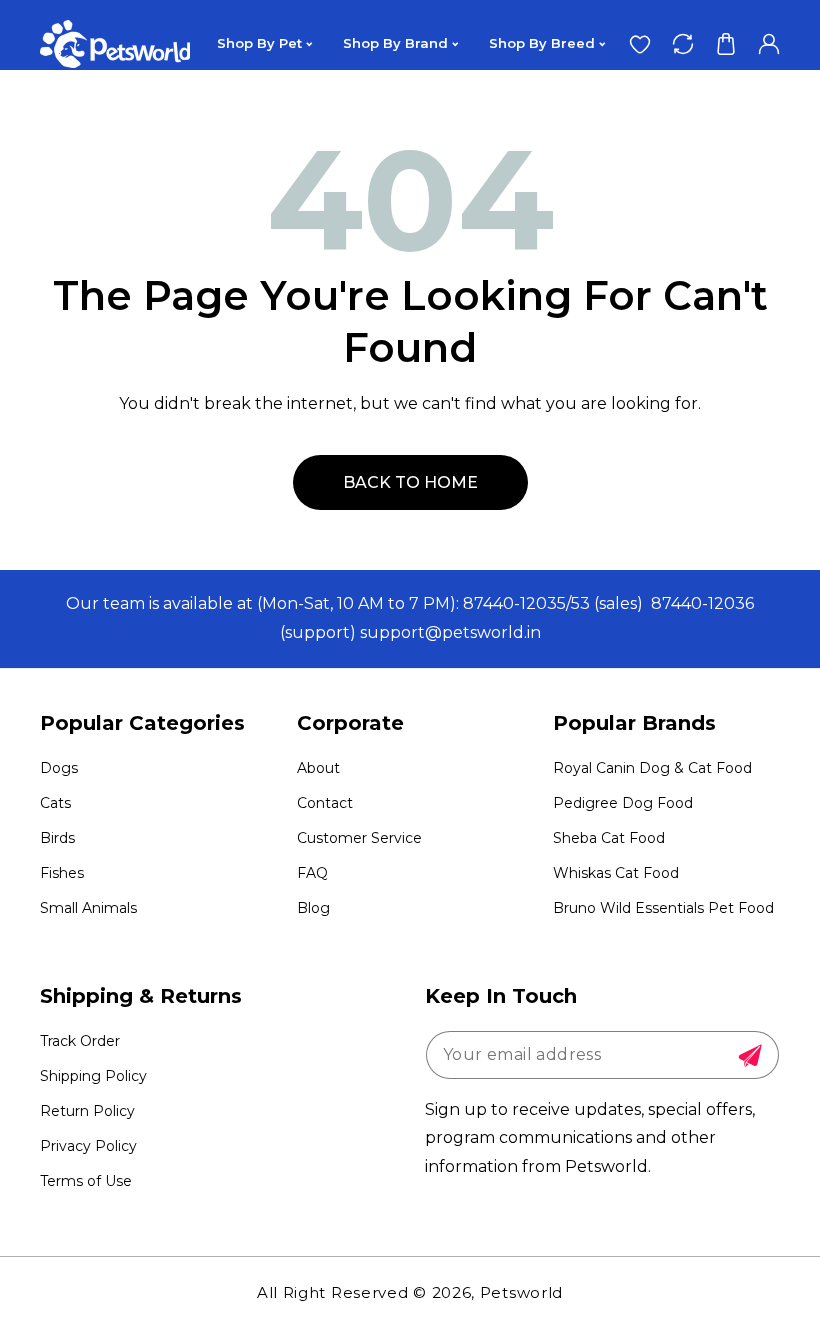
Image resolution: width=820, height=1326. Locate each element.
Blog (313, 908)
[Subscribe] (750, 1056)
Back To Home (410, 482)
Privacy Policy (88, 1146)
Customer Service (359, 838)
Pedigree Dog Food (623, 803)
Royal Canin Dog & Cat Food (652, 768)
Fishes (62, 873)
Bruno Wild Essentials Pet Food (663, 908)
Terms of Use (86, 1181)
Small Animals (88, 908)
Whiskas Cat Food (616, 873)
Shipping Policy (93, 1076)
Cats (55, 803)
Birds (57, 838)
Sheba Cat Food (609, 838)
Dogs (59, 768)
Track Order (80, 1041)
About (318, 768)
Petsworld (521, 1292)
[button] (725, 43)
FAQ (312, 873)
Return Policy (87, 1111)
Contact (325, 803)
